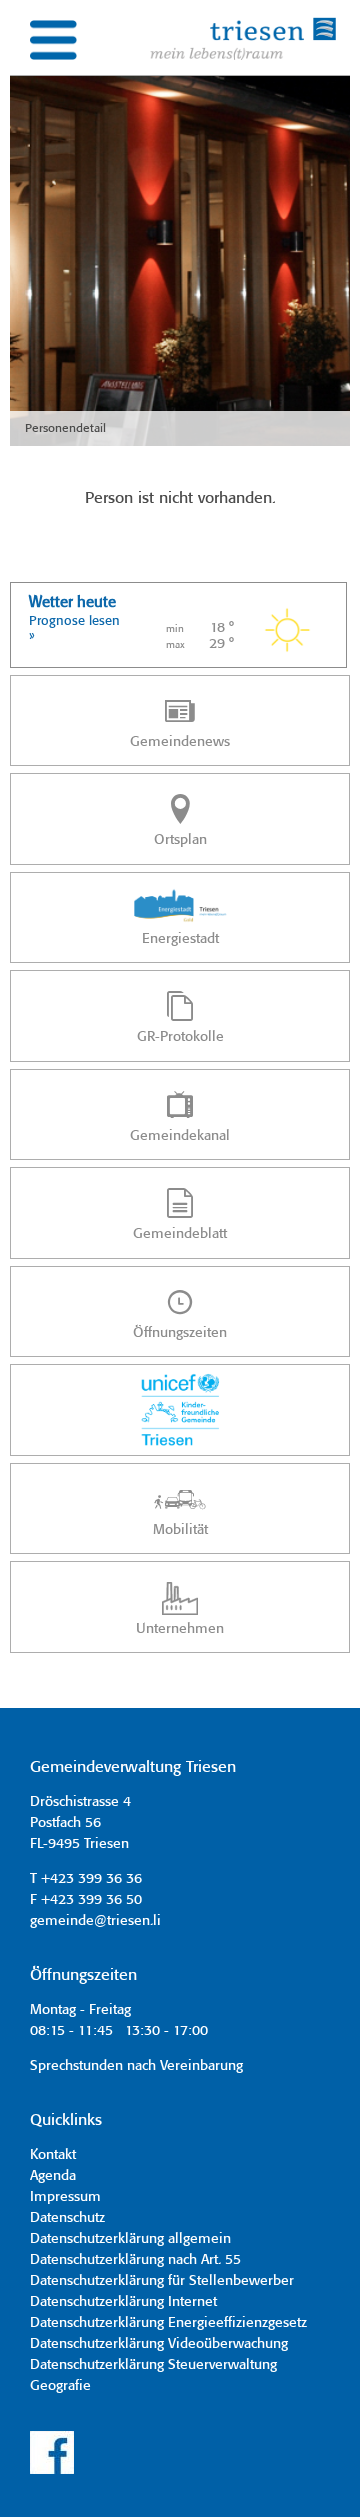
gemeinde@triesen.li (95, 1921)
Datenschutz (67, 2218)
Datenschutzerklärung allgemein (130, 2239)
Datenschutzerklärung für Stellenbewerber (162, 2281)
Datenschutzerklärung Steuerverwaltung (153, 2365)
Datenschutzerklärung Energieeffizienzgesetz (168, 2323)
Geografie (60, 2386)
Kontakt (53, 2155)
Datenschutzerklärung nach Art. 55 (135, 2260)
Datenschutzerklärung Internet (123, 2302)
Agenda (53, 2176)
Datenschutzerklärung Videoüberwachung (159, 2344)
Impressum (65, 2197)
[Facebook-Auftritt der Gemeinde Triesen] (52, 2471)
